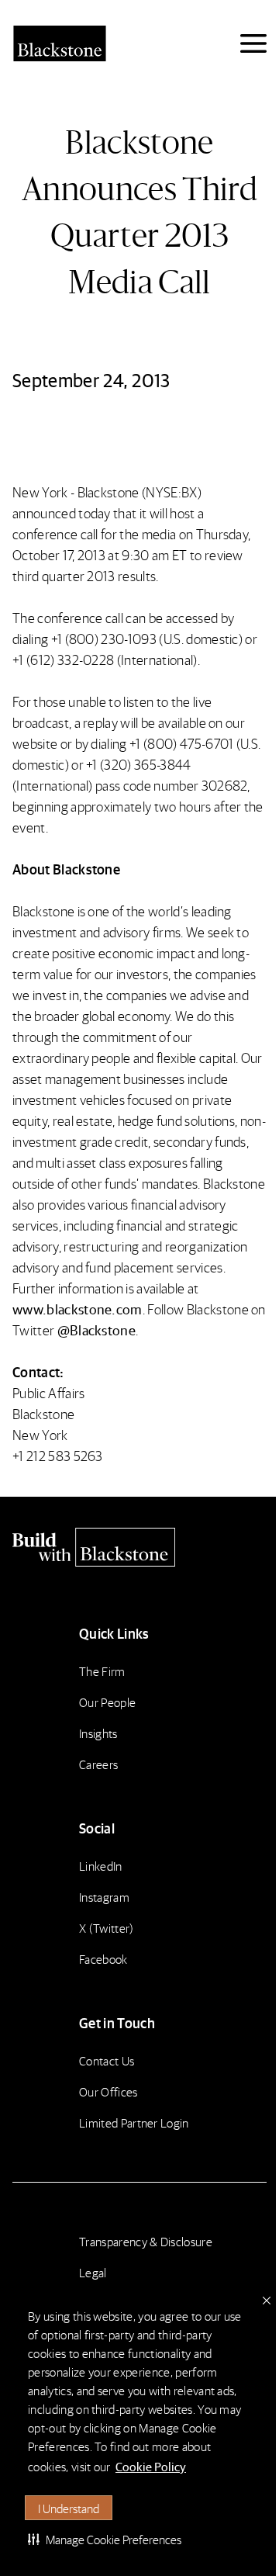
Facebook (103, 1959)
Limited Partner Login (134, 2122)
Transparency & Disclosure (146, 2241)
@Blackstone (97, 1330)
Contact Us (107, 2060)
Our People (107, 1702)
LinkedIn (101, 1866)
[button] (105, 2539)
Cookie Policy (151, 2466)
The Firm (102, 1671)
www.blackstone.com (77, 1309)
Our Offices (108, 2091)
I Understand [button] (69, 2508)
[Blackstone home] (139, 1547)
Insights (98, 1733)
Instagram (104, 1897)
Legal (93, 2272)
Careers (98, 1764)
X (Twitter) (107, 1928)
